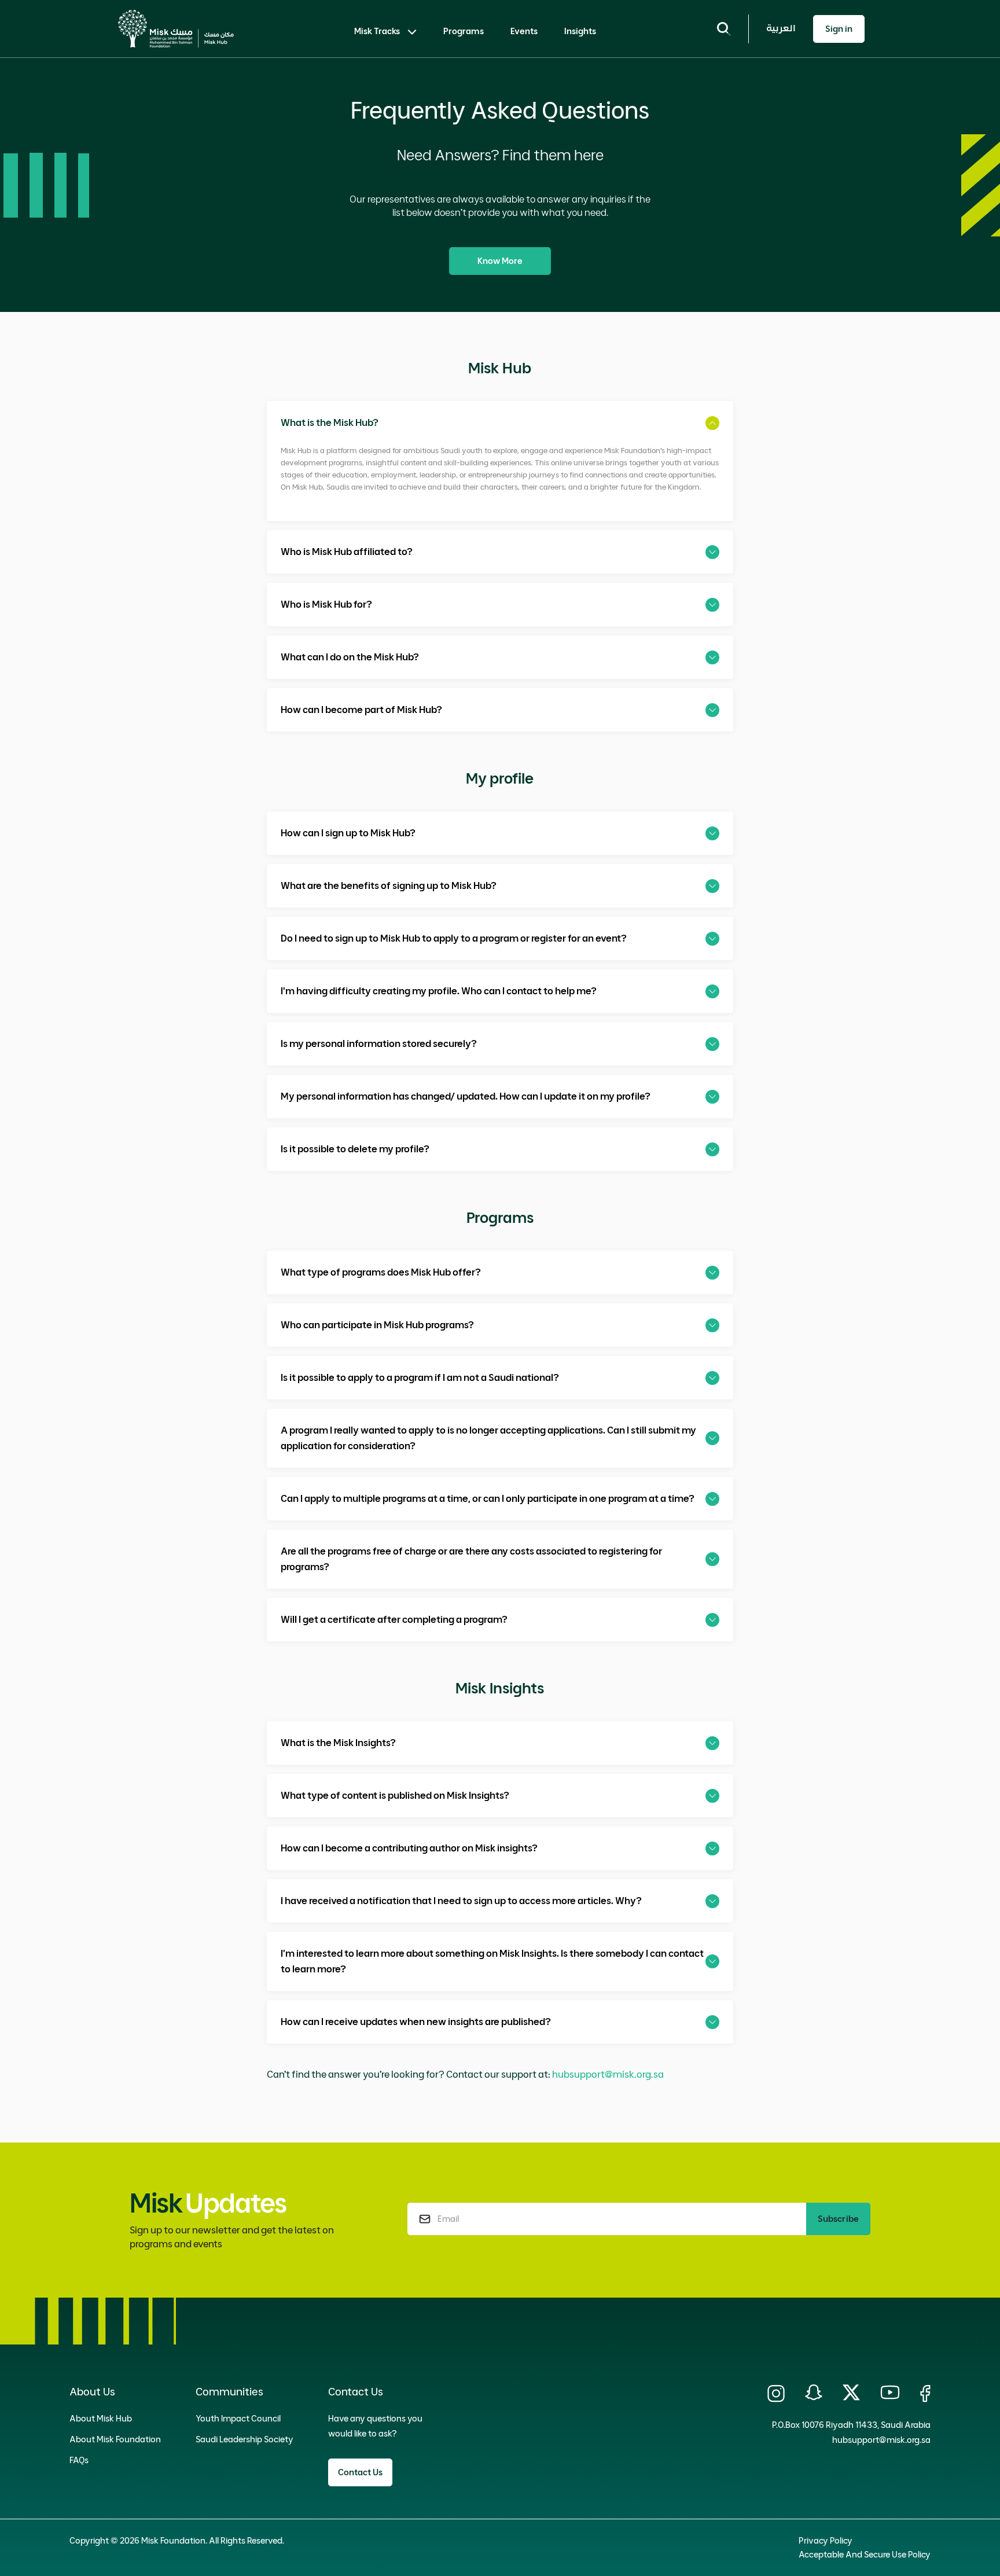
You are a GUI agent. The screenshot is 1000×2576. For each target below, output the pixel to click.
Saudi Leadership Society (245, 2439)
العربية (781, 28)
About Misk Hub (101, 2419)
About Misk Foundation (115, 2439)
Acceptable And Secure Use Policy (865, 2555)
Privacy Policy (826, 2541)
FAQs (79, 2460)
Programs (464, 31)
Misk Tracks (377, 31)
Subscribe (838, 2219)
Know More (500, 261)
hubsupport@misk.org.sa (608, 2074)
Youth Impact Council (238, 2419)
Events (524, 31)
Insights (580, 31)
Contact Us (360, 2472)
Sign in (839, 29)
